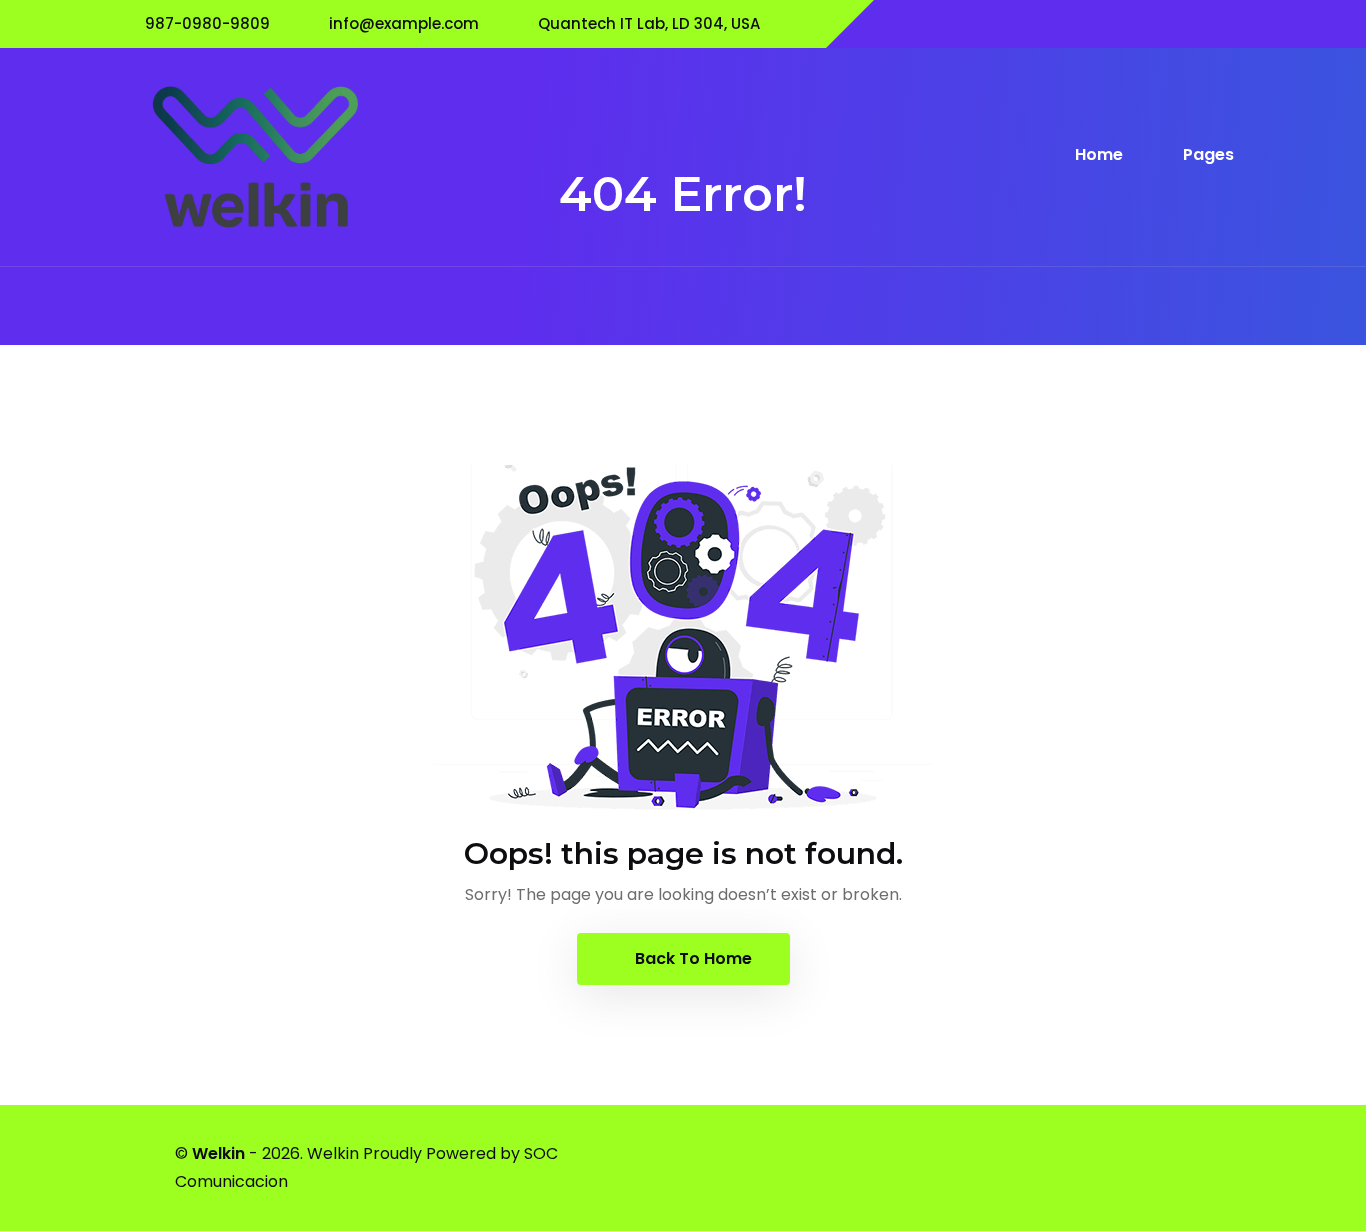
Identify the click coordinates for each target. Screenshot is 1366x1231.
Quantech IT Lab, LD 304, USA (649, 23)
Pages (1208, 154)
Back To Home (691, 958)
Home (1101, 154)
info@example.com (404, 23)
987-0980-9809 (207, 23)
